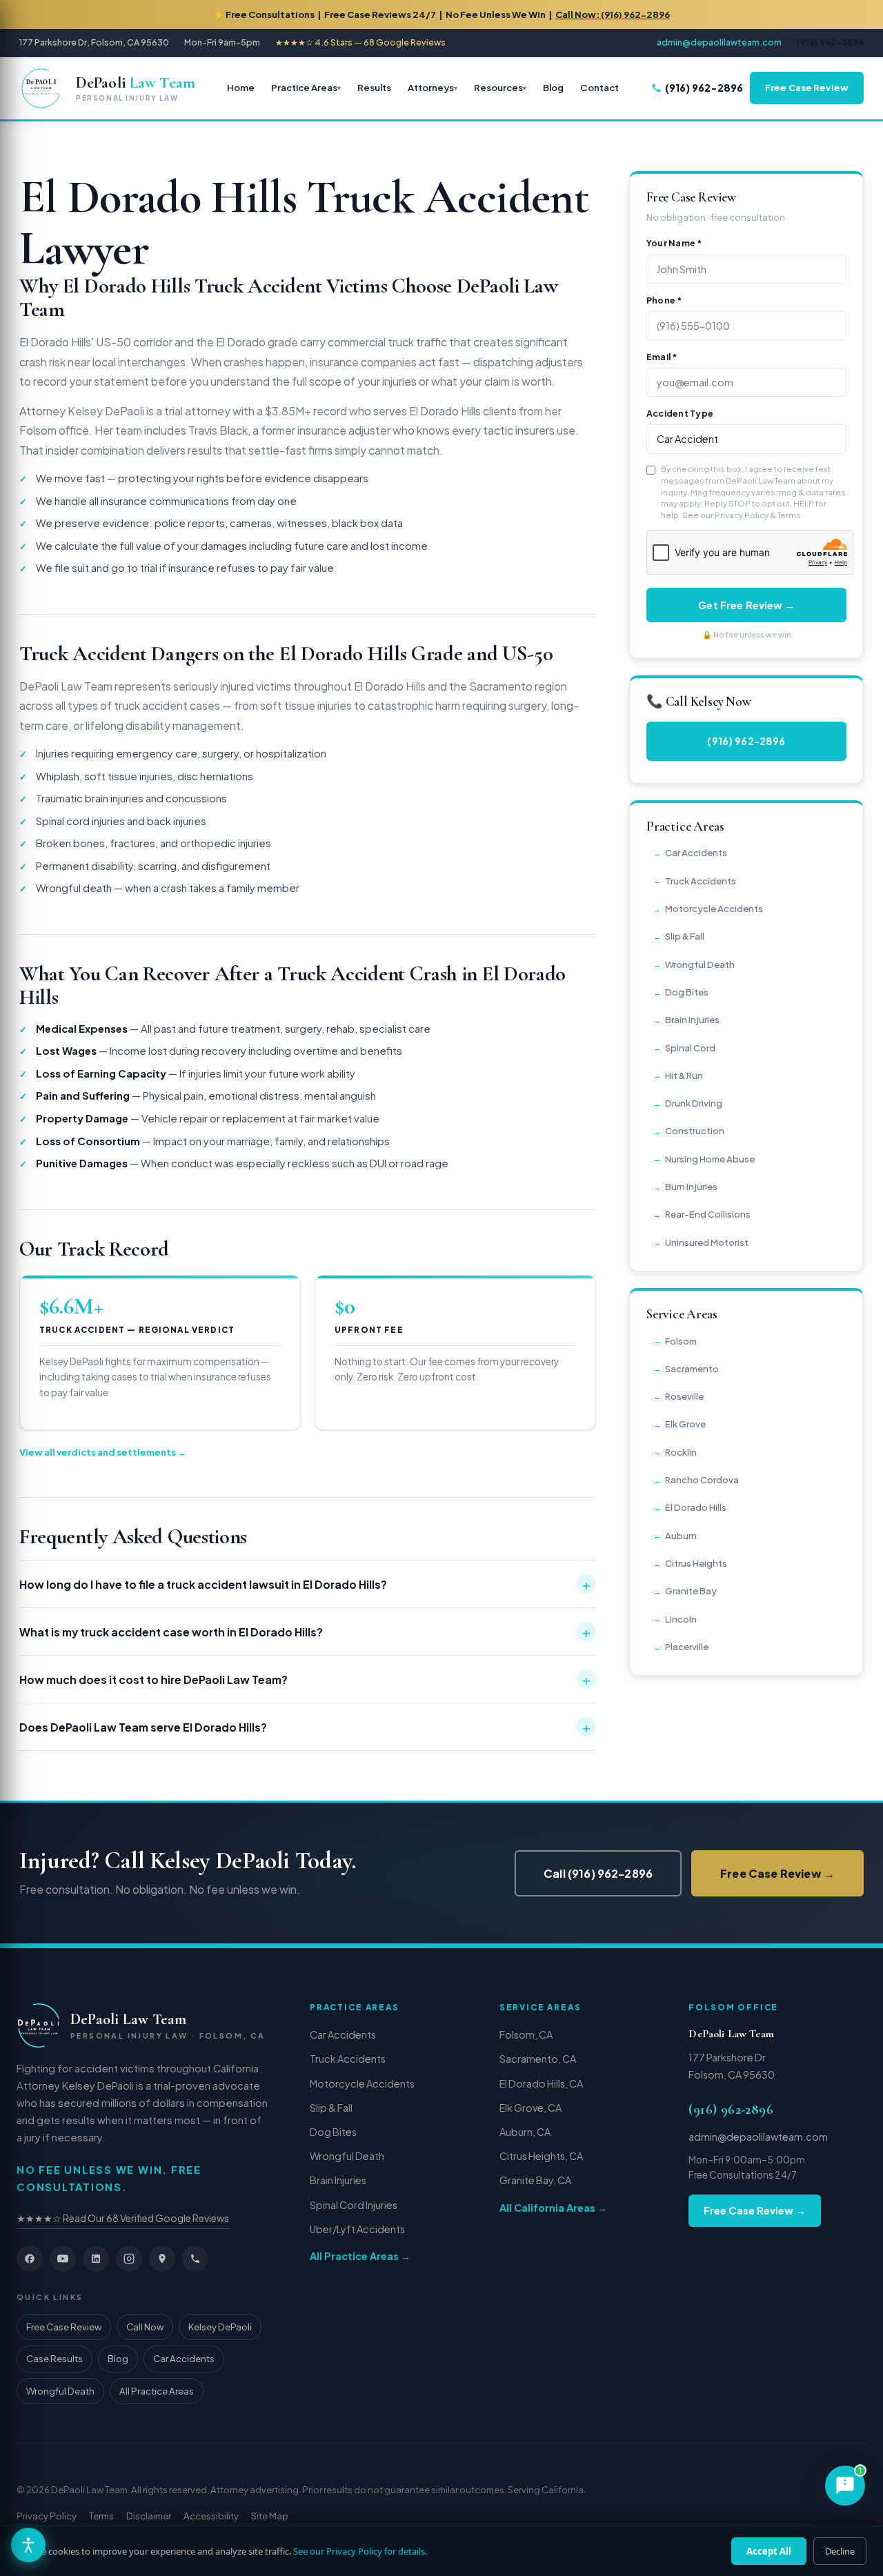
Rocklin (681, 1452)
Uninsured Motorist (707, 1242)
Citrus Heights (696, 1563)
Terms (789, 515)
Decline (840, 2551)
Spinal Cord (690, 1048)
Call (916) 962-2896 (598, 1873)
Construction (695, 1130)
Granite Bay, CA (535, 2180)
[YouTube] (63, 2259)
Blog (553, 87)
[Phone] (195, 2259)
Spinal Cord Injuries (354, 2205)
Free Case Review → (777, 1873)
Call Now (145, 2327)
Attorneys (431, 87)
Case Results (54, 2358)
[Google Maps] (162, 2259)
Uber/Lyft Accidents (357, 2229)
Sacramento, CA (538, 2059)
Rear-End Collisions (708, 1214)
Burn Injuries (691, 1186)
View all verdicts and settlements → (103, 1452)
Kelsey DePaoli (220, 2327)
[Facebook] (30, 2259)
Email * (662, 357)
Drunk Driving (694, 1103)
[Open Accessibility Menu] (28, 2545)
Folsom (681, 1341)
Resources (498, 87)
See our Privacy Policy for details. (360, 2551)
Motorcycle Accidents (714, 908)
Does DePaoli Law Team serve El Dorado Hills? (305, 1727)
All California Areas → (553, 2208)
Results (374, 87)
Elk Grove (685, 1424)
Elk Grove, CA (530, 2108)
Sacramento (692, 1368)
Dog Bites (687, 992)
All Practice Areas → (360, 2256)
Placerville (687, 1646)
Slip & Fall (685, 936)
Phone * (664, 300)
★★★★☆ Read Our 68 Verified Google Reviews (123, 2218)
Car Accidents (696, 852)
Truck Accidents (701, 881)
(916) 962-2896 (704, 88)
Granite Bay (691, 1591)
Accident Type (680, 413)
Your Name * (674, 243)
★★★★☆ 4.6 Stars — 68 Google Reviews (360, 42)
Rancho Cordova (702, 1479)
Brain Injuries (692, 1019)
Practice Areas (304, 87)
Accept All (769, 2551)
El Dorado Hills (696, 1507)
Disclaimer (149, 2516)
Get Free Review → (746, 605)
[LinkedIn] (96, 2259)
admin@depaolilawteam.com (719, 42)
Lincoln (681, 1619)
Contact (599, 87)
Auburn (681, 1535)
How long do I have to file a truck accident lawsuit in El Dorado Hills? (305, 1584)
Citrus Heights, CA (541, 2156)
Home (241, 87)
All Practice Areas (157, 2391)
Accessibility (211, 2516)
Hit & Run (684, 1075)
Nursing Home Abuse (710, 1159)
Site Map (270, 2516)
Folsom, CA (526, 2034)
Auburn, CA (525, 2132)
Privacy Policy (742, 515)
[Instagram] (129, 2259)
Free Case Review (807, 87)
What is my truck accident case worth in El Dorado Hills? (305, 1632)
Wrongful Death (700, 964)
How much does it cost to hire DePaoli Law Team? (305, 1679)
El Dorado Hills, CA (541, 2083)
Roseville (684, 1396)
